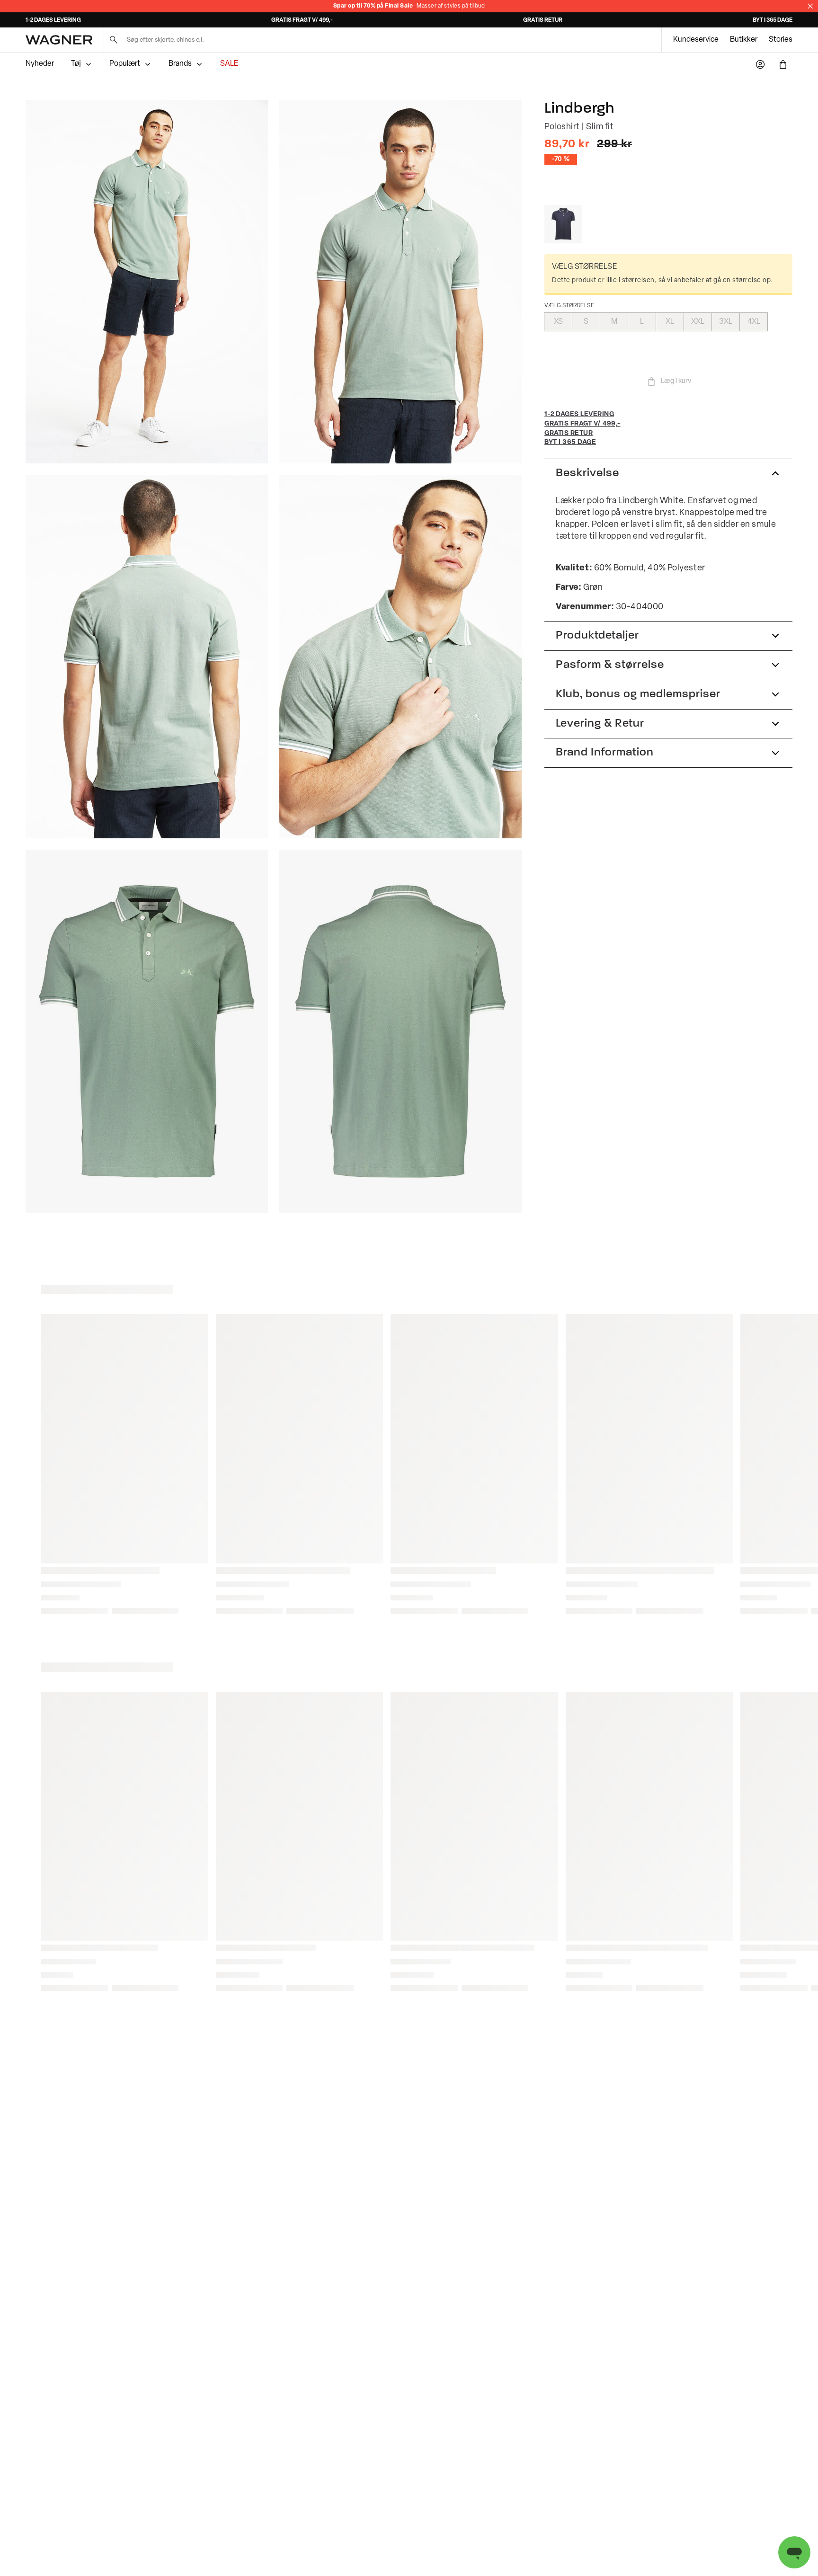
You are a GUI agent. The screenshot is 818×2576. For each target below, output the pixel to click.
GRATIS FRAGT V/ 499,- (302, 20)
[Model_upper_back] (147, 657)
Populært (125, 64)
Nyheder (40, 64)
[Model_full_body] (147, 282)
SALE (229, 64)
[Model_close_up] (400, 657)
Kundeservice (696, 40)
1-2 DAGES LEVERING (53, 20)
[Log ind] (760, 64)
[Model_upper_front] (400, 282)
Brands (180, 64)
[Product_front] (147, 1031)
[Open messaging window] (794, 2552)
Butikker (744, 40)
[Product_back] (400, 1031)
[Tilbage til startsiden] (59, 40)
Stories (781, 40)
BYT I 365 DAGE (773, 20)
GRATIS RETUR (543, 20)
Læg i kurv (676, 381)
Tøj (76, 64)
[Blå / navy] (563, 224)
